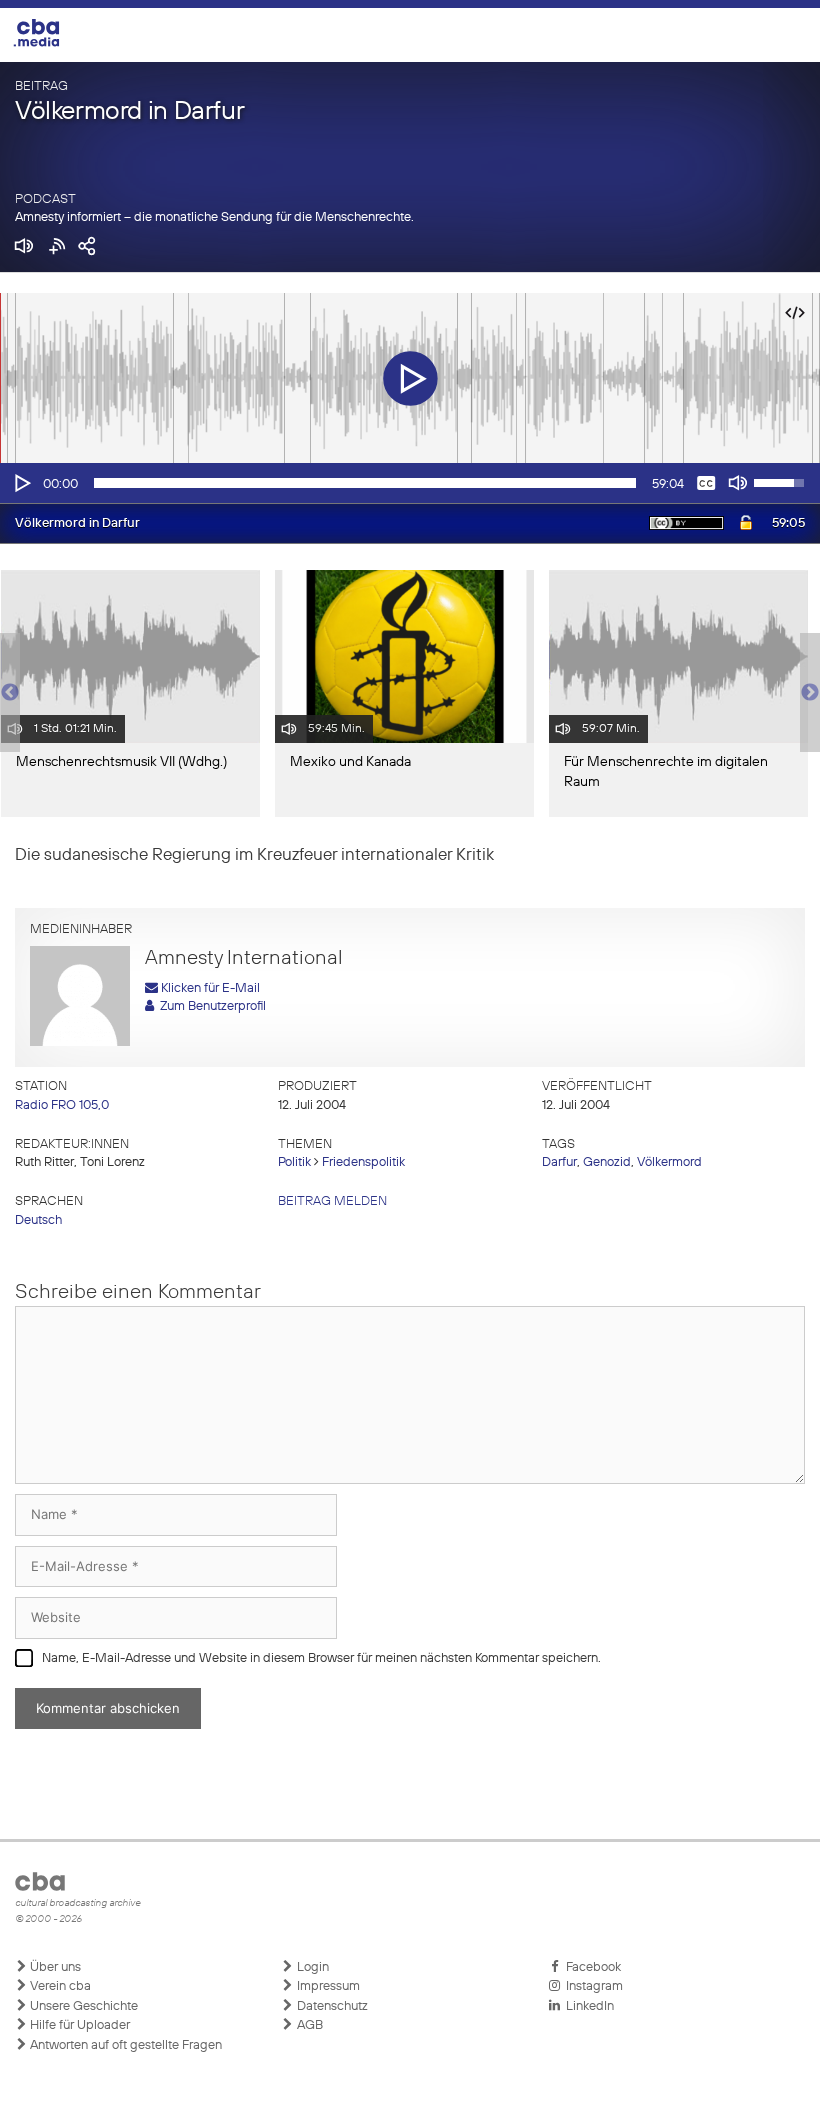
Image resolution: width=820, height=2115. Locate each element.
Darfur (559, 1162)
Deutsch (38, 1220)
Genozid (607, 1162)
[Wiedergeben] (21, 483)
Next (810, 693)
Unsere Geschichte (82, 2006)
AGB (308, 2025)
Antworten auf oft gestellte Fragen (124, 2045)
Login (311, 1967)
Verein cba (59, 1986)
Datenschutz (331, 2006)
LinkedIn (587, 2006)
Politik (294, 1162)
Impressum (327, 1986)
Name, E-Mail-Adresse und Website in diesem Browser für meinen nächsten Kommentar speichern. (321, 1658)
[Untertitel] (706, 483)
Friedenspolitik (363, 1162)
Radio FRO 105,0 (62, 1105)
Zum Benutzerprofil (210, 1006)
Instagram (591, 1986)
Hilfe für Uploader (78, 2025)
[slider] (365, 483)
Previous (10, 693)
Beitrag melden (332, 1201)
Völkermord (669, 1162)
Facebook (590, 1967)
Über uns (54, 1967)
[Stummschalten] (738, 483)
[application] (410, 483)
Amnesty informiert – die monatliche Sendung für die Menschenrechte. (214, 217)
